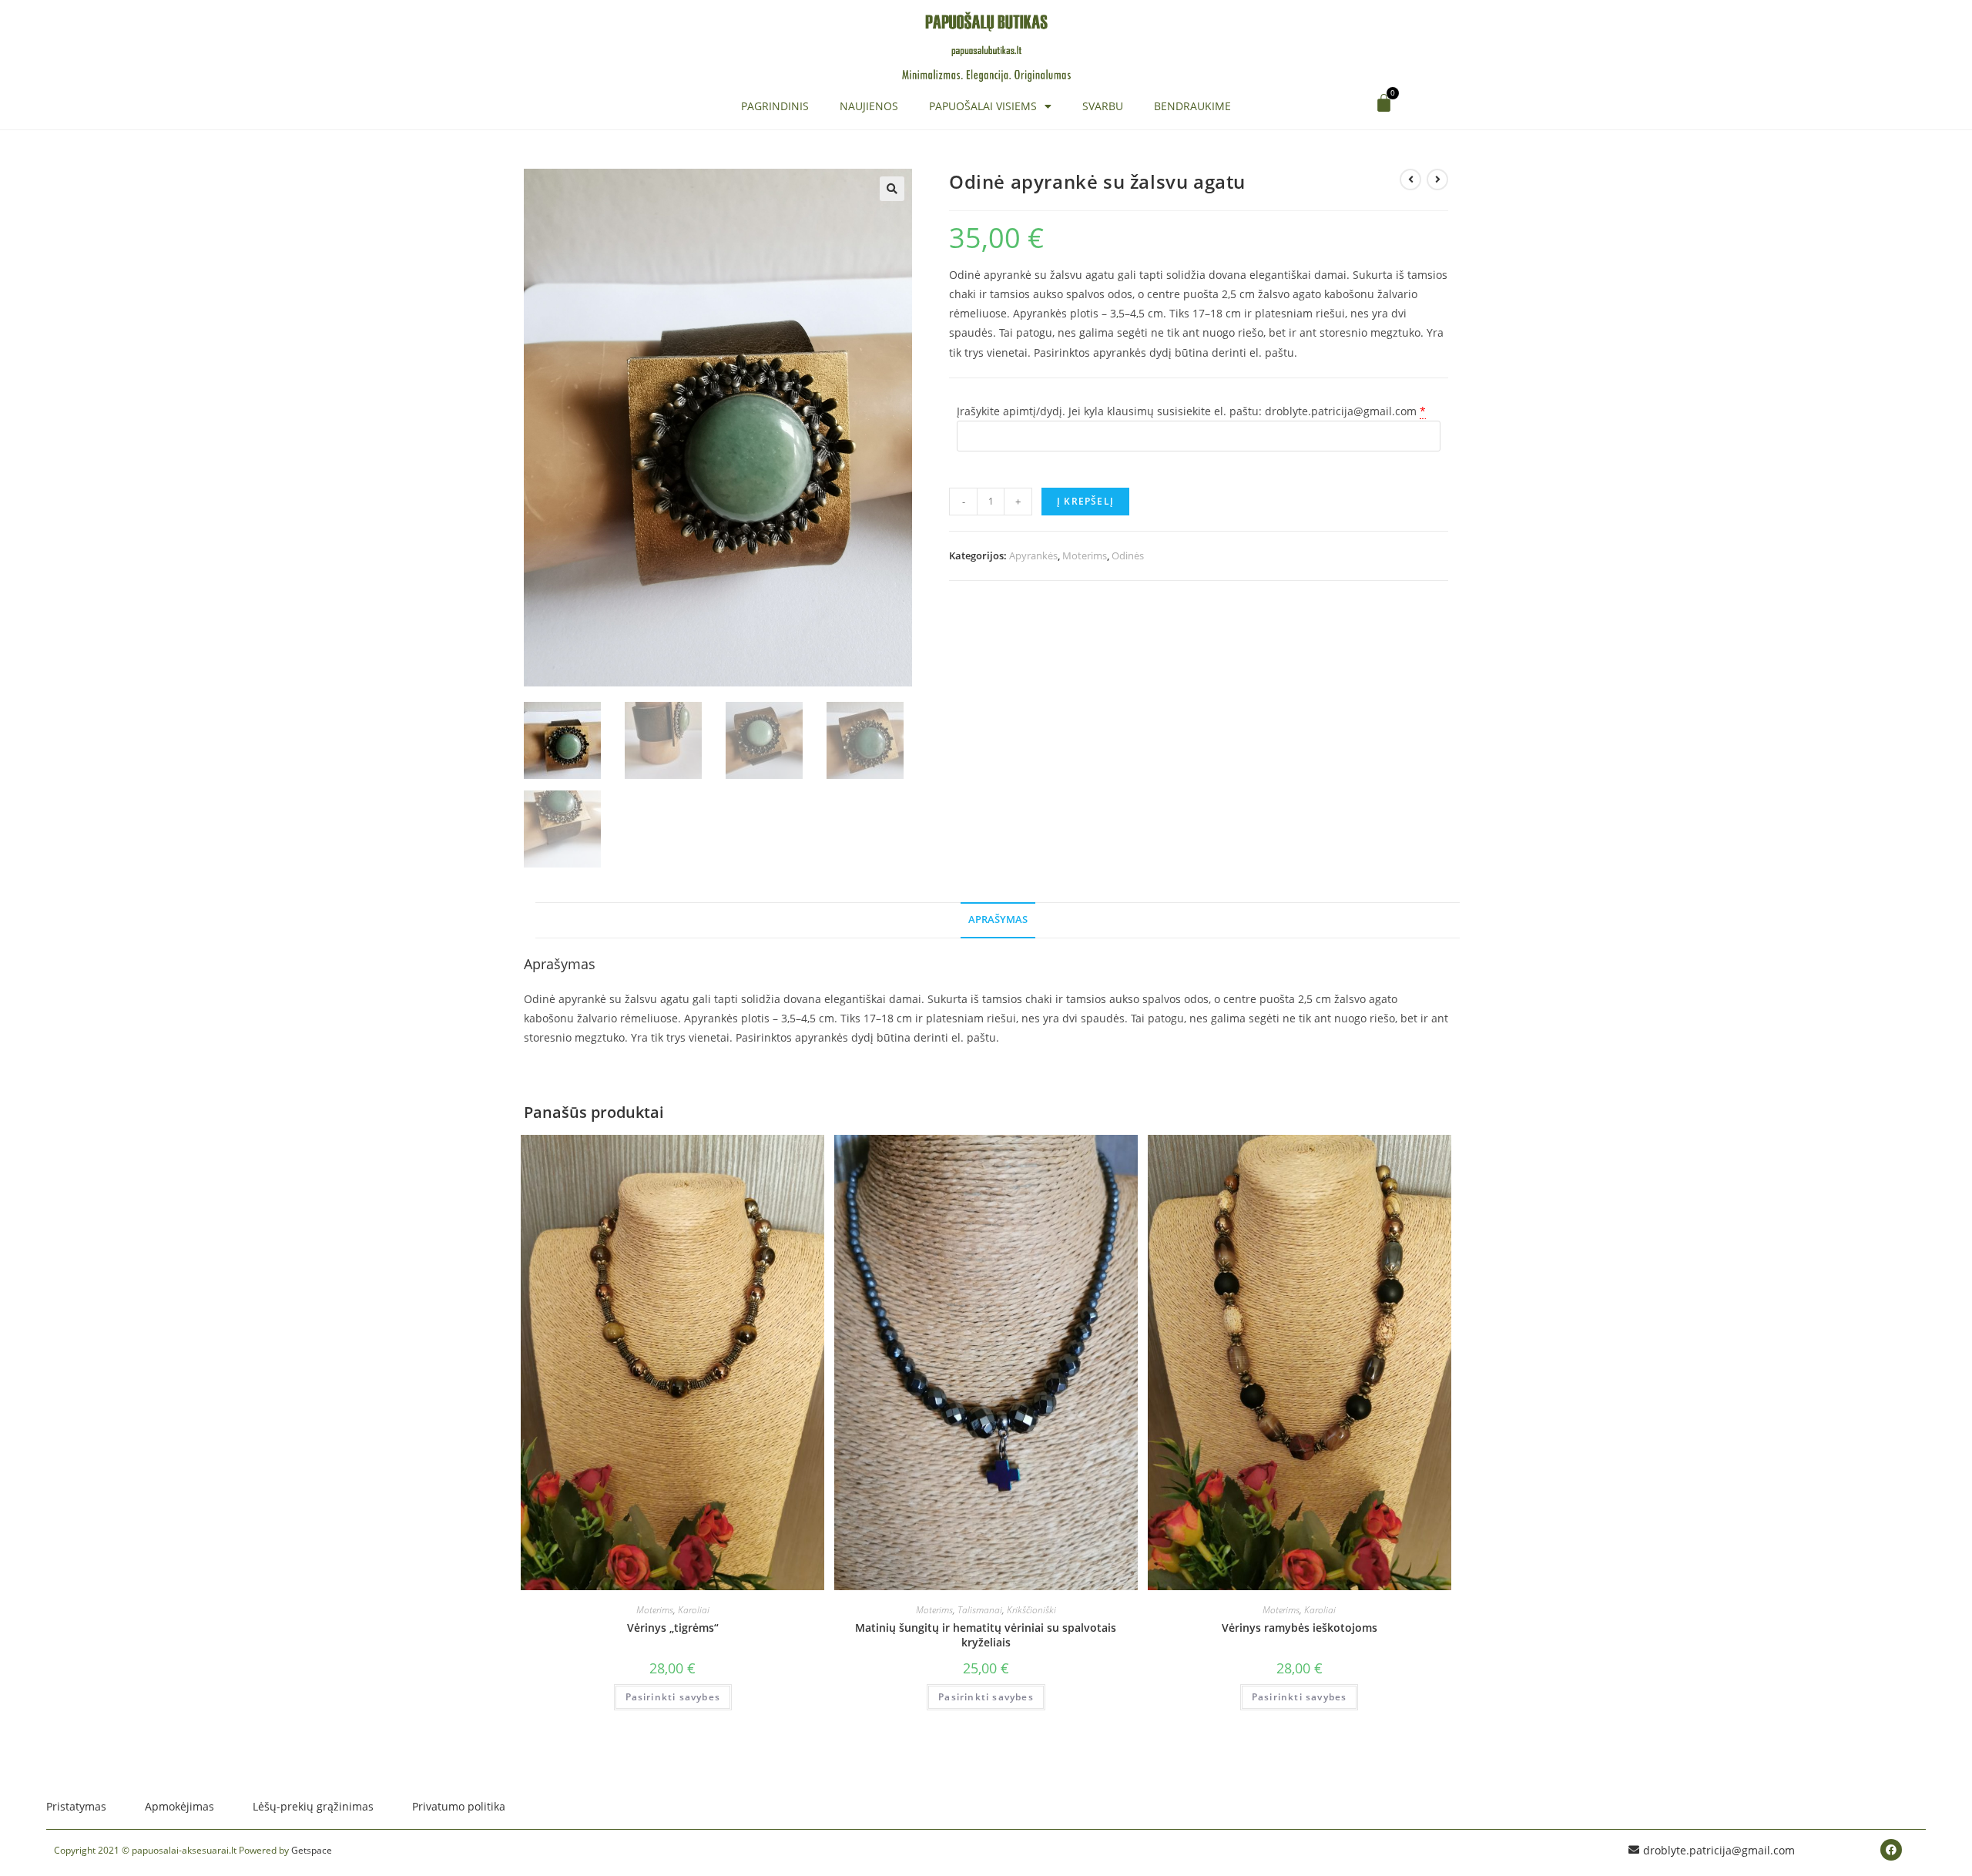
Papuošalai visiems (983, 106)
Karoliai (694, 1610)
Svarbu (1103, 106)
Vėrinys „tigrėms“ (673, 1628)
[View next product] (1437, 180)
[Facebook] (1891, 1850)
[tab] (998, 920)
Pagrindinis (775, 106)
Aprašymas (998, 920)
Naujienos (869, 106)
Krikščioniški (1031, 1610)
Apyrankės (1033, 555)
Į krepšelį (1085, 501)
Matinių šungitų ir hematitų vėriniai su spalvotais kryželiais (986, 1635)
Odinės (1128, 555)
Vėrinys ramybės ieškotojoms (1300, 1628)
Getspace (312, 1850)
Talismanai (980, 1610)
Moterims (1085, 555)
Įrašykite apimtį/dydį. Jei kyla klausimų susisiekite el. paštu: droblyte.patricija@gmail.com (1187, 411)
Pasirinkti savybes (673, 1697)
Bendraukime (1192, 106)
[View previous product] (1410, 180)
